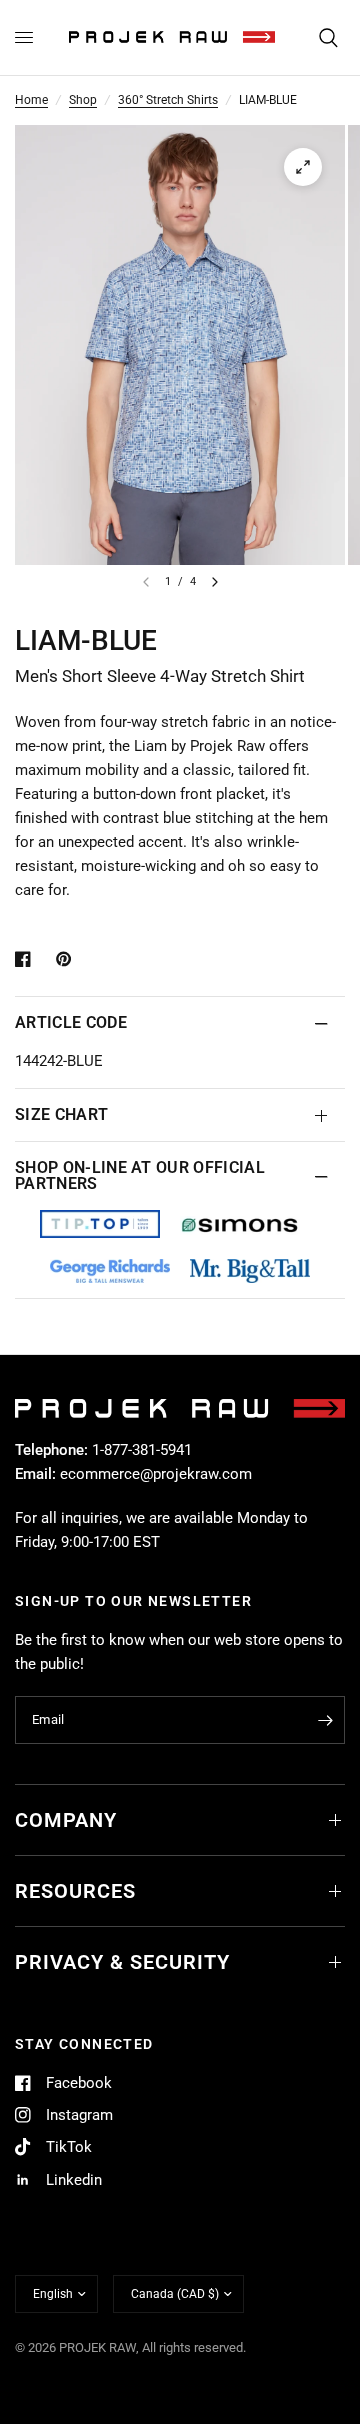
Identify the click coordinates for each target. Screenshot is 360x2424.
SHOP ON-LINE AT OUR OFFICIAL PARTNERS (140, 1175)
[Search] (328, 37)
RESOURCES (75, 1891)
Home (31, 100)
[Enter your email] (325, 1720)
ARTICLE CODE (71, 1022)
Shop (83, 100)
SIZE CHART (61, 1114)
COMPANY (66, 1820)
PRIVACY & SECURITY (122, 1962)
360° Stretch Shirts (168, 100)
